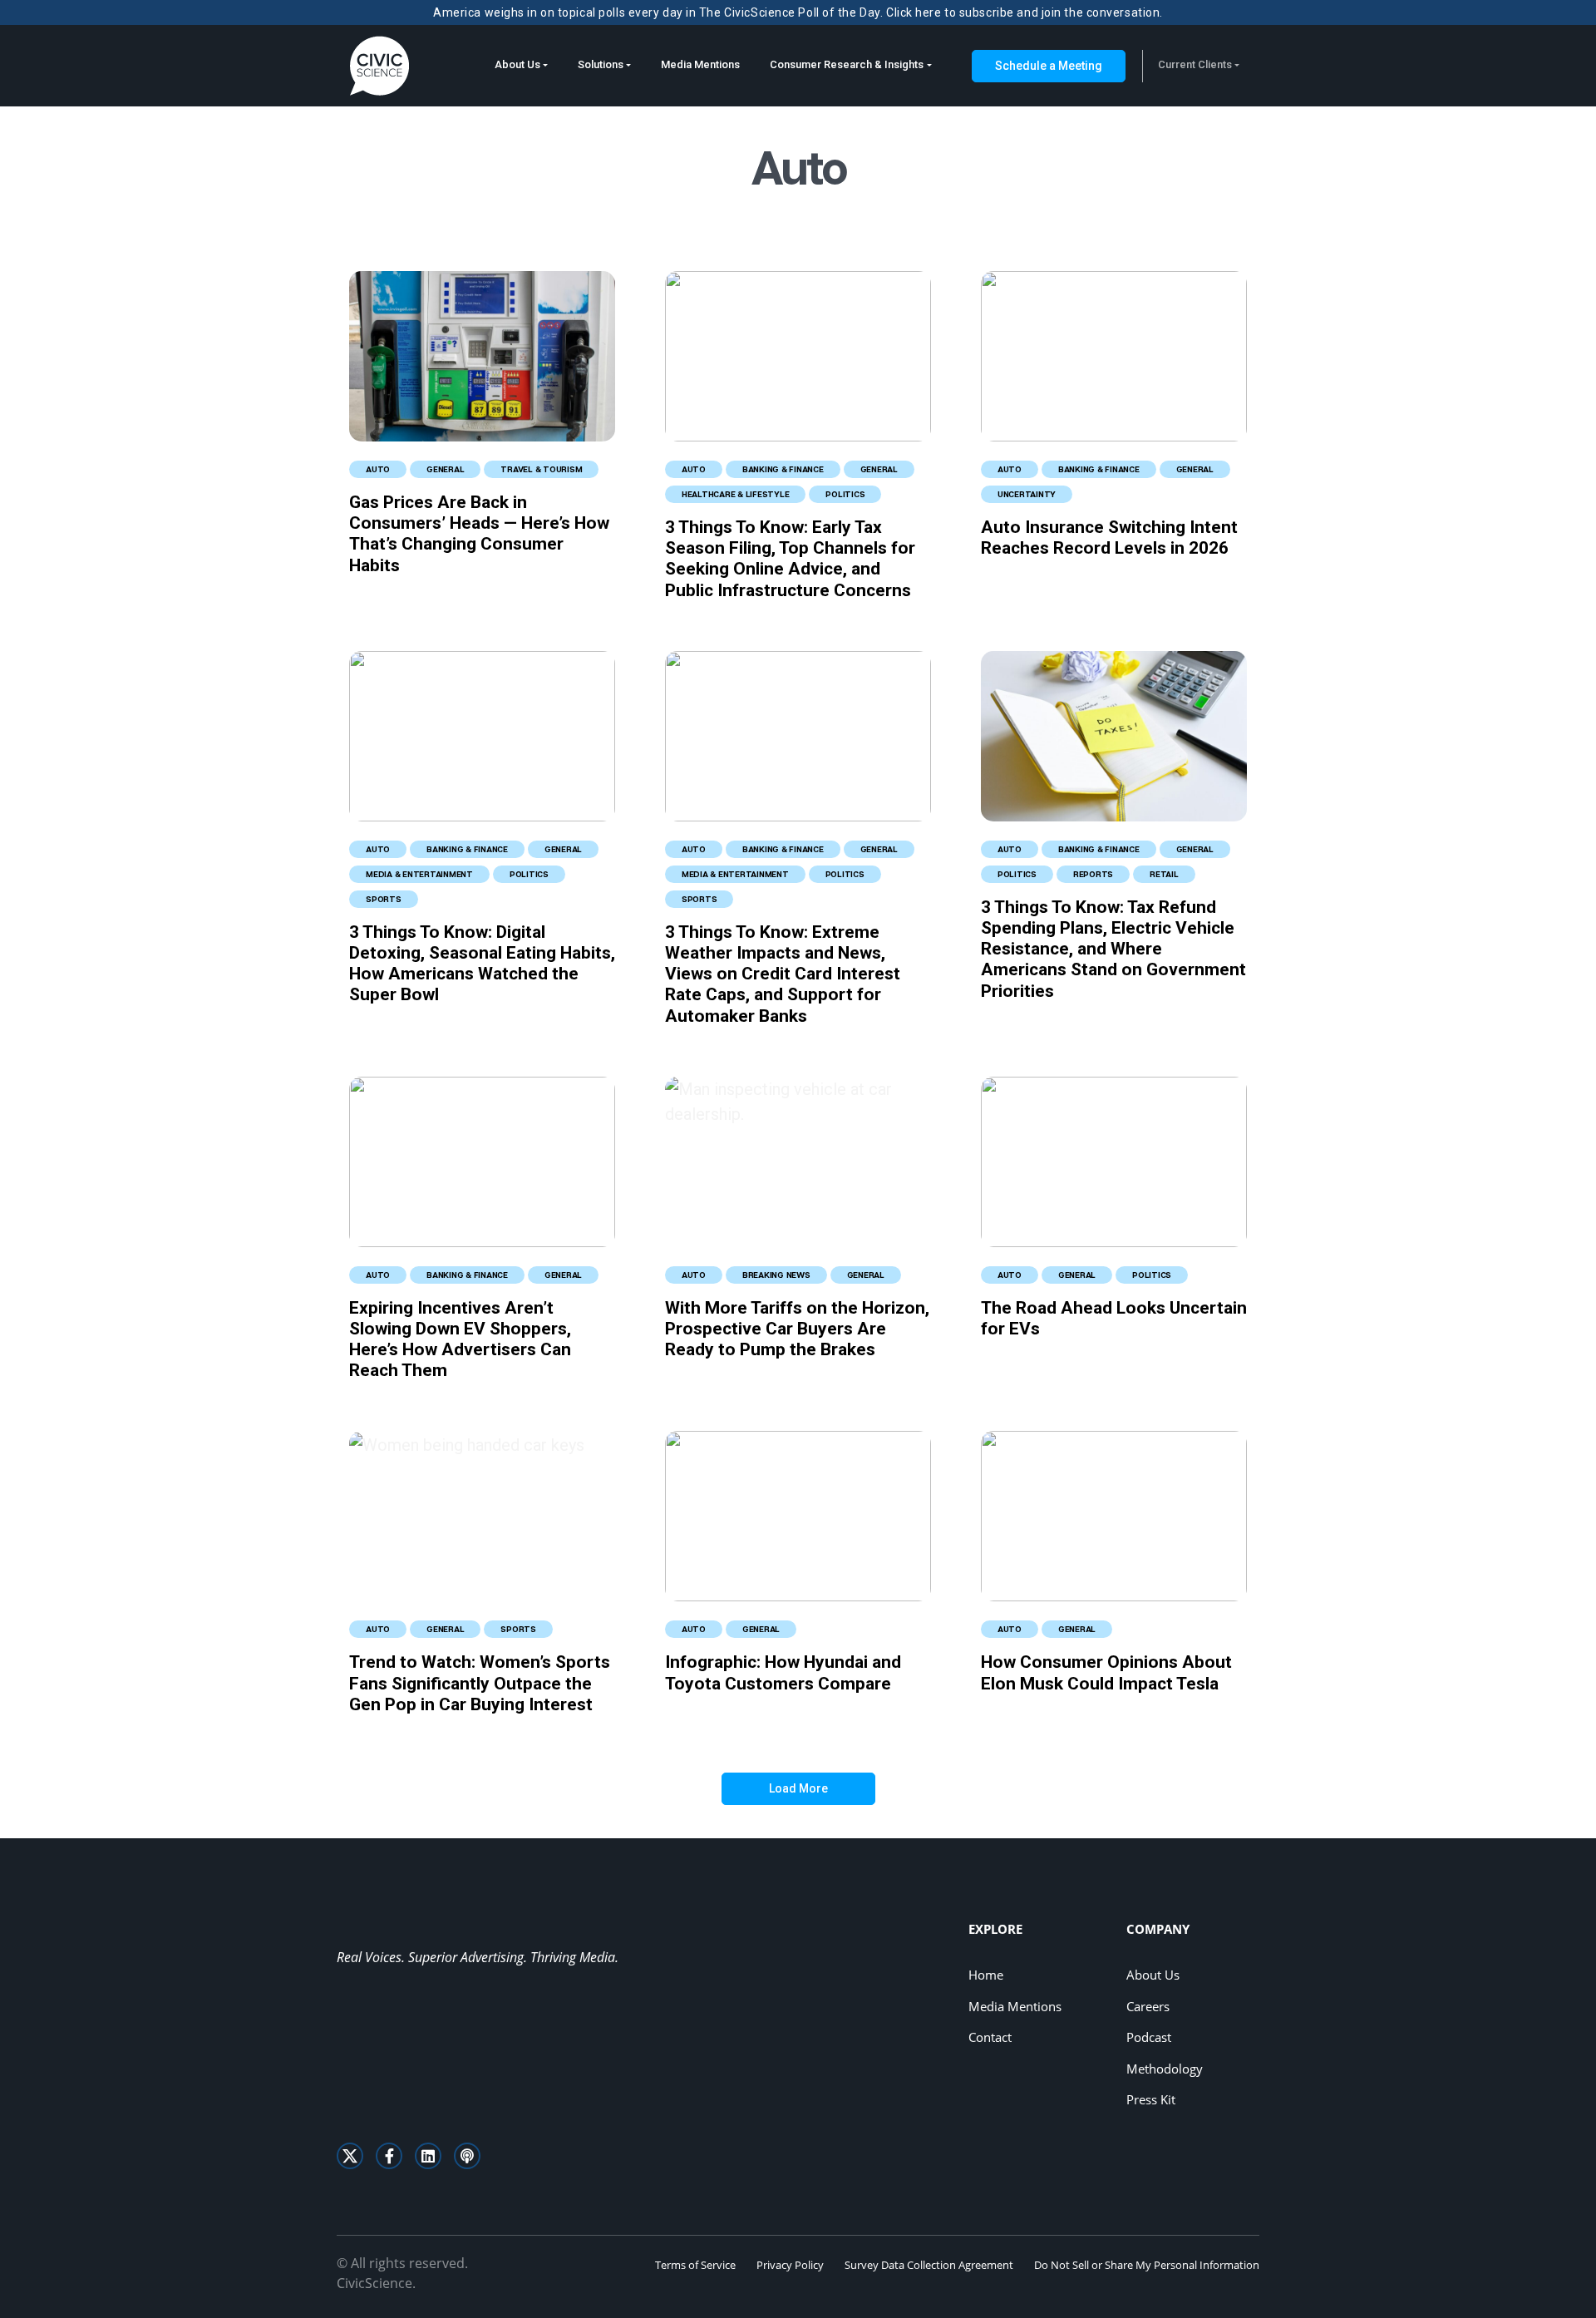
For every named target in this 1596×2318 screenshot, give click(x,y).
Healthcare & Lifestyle (736, 494)
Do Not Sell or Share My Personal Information (1147, 2265)
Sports (384, 899)
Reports (1093, 874)
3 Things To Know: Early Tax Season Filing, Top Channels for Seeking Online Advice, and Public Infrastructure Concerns (790, 559)
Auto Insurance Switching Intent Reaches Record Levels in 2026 (1109, 538)
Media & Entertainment (419, 874)
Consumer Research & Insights (847, 64)
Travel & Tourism (541, 469)
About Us (517, 64)
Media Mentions (700, 64)
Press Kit (1151, 2099)
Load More (798, 1788)
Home (986, 1975)
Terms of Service (695, 2265)
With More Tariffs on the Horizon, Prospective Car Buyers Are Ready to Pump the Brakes (797, 1329)
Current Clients (1195, 64)
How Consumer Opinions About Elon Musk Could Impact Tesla (1106, 1672)
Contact (990, 2037)
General (445, 469)
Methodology (1165, 2069)
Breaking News (776, 1275)
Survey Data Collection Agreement (929, 2265)
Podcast (1149, 2037)
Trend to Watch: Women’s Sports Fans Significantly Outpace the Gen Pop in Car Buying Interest (480, 1683)
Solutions (601, 64)
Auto (378, 469)
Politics (845, 494)
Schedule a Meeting (1049, 66)
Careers (1148, 2006)
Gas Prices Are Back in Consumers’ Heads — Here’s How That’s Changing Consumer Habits (479, 534)
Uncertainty (1027, 494)
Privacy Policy (790, 2265)
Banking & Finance (783, 469)
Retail (1164, 874)
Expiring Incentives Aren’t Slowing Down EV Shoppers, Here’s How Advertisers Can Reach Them (460, 1339)
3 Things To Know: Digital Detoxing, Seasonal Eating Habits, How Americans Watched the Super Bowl (482, 964)
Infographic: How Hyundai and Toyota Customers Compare (783, 1672)
